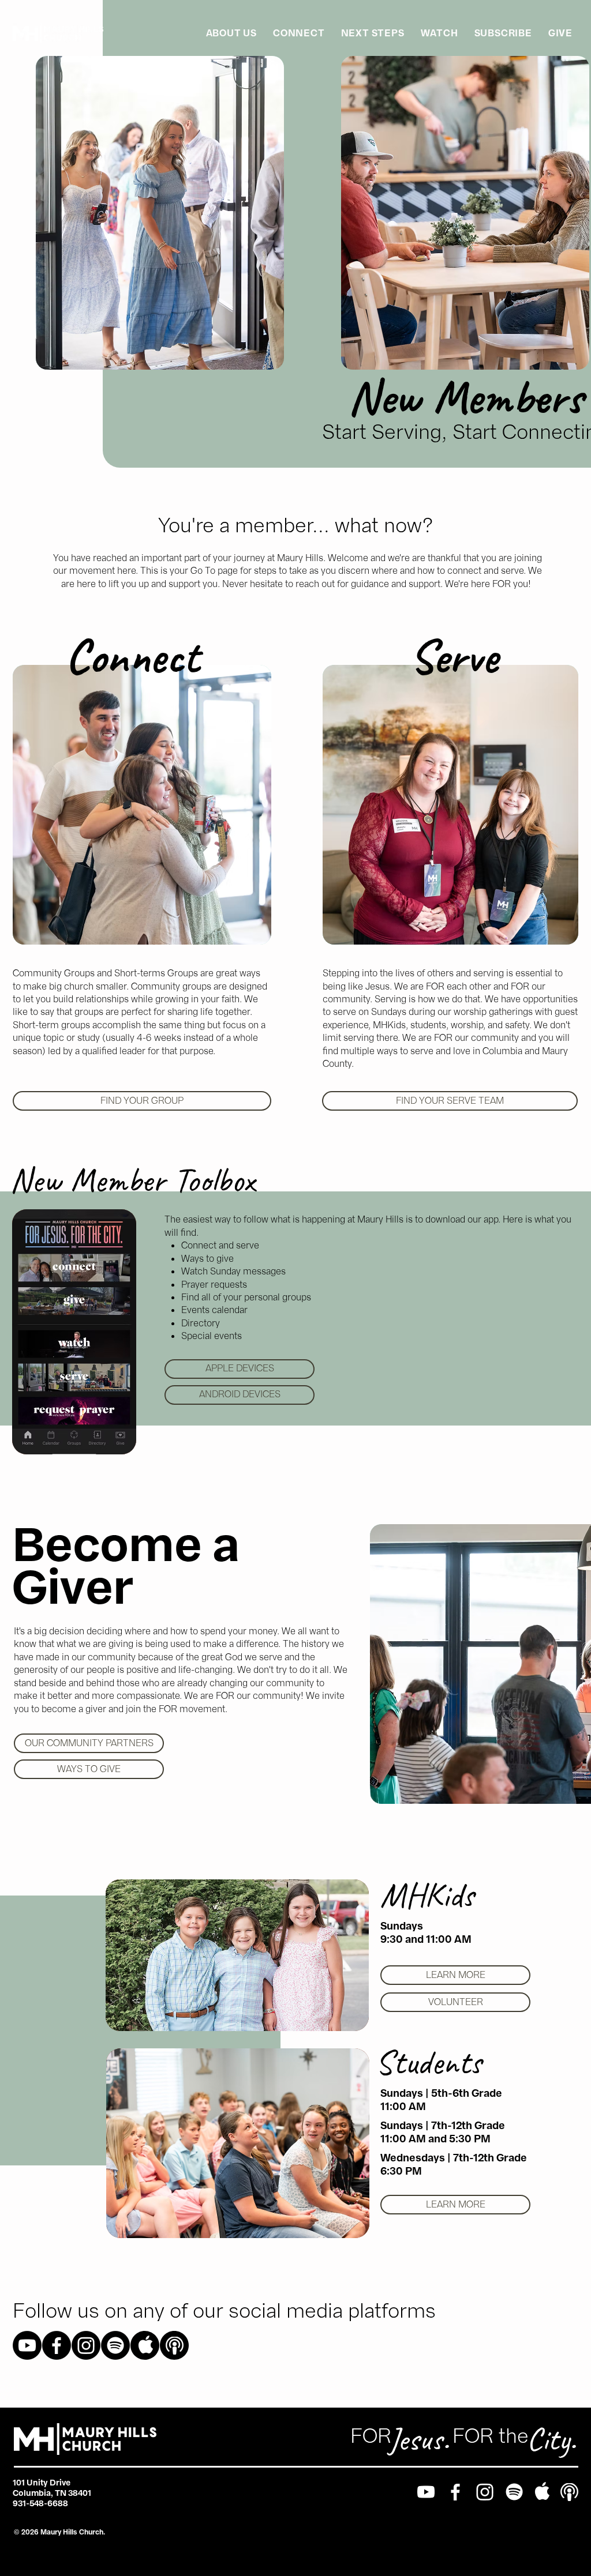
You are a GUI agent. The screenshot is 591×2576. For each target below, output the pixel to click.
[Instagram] (86, 2345)
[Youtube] (27, 2345)
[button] (299, 33)
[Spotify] (115, 2345)
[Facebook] (57, 2345)
